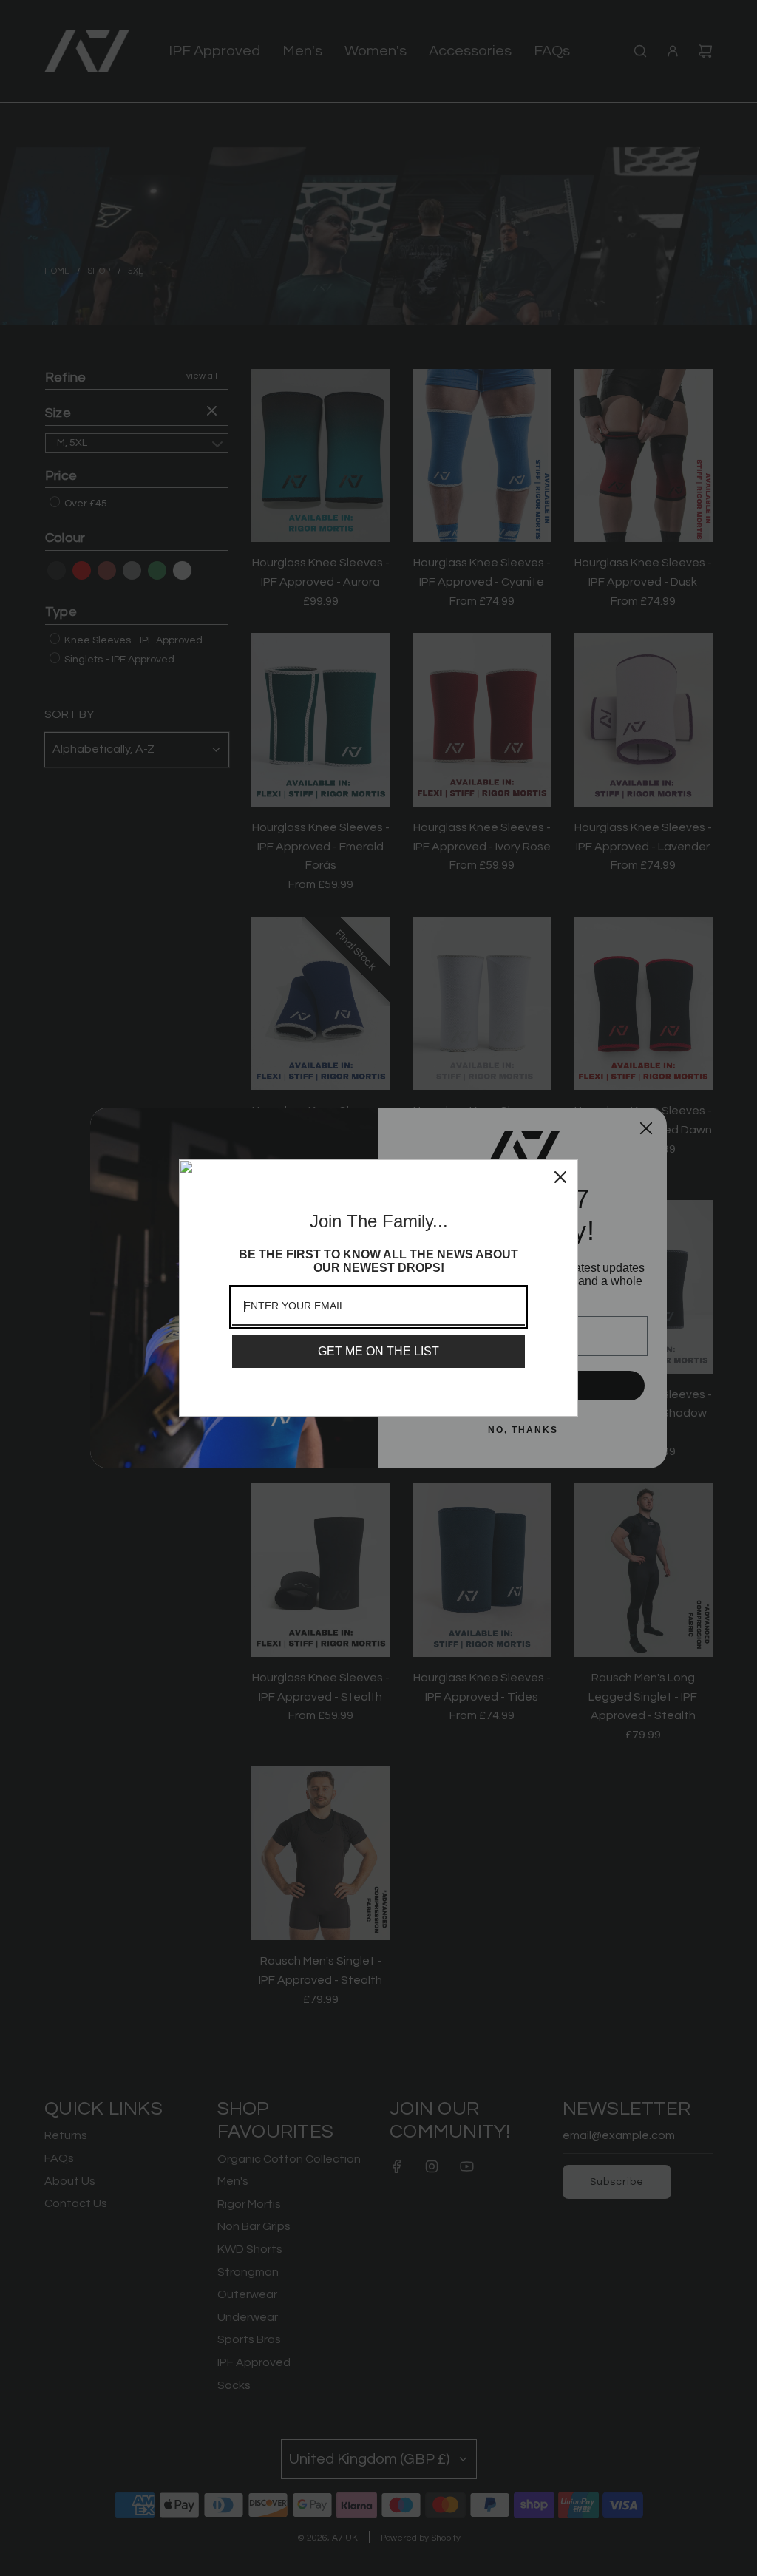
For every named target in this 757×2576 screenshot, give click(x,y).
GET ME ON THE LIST (378, 1351)
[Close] (560, 1177)
